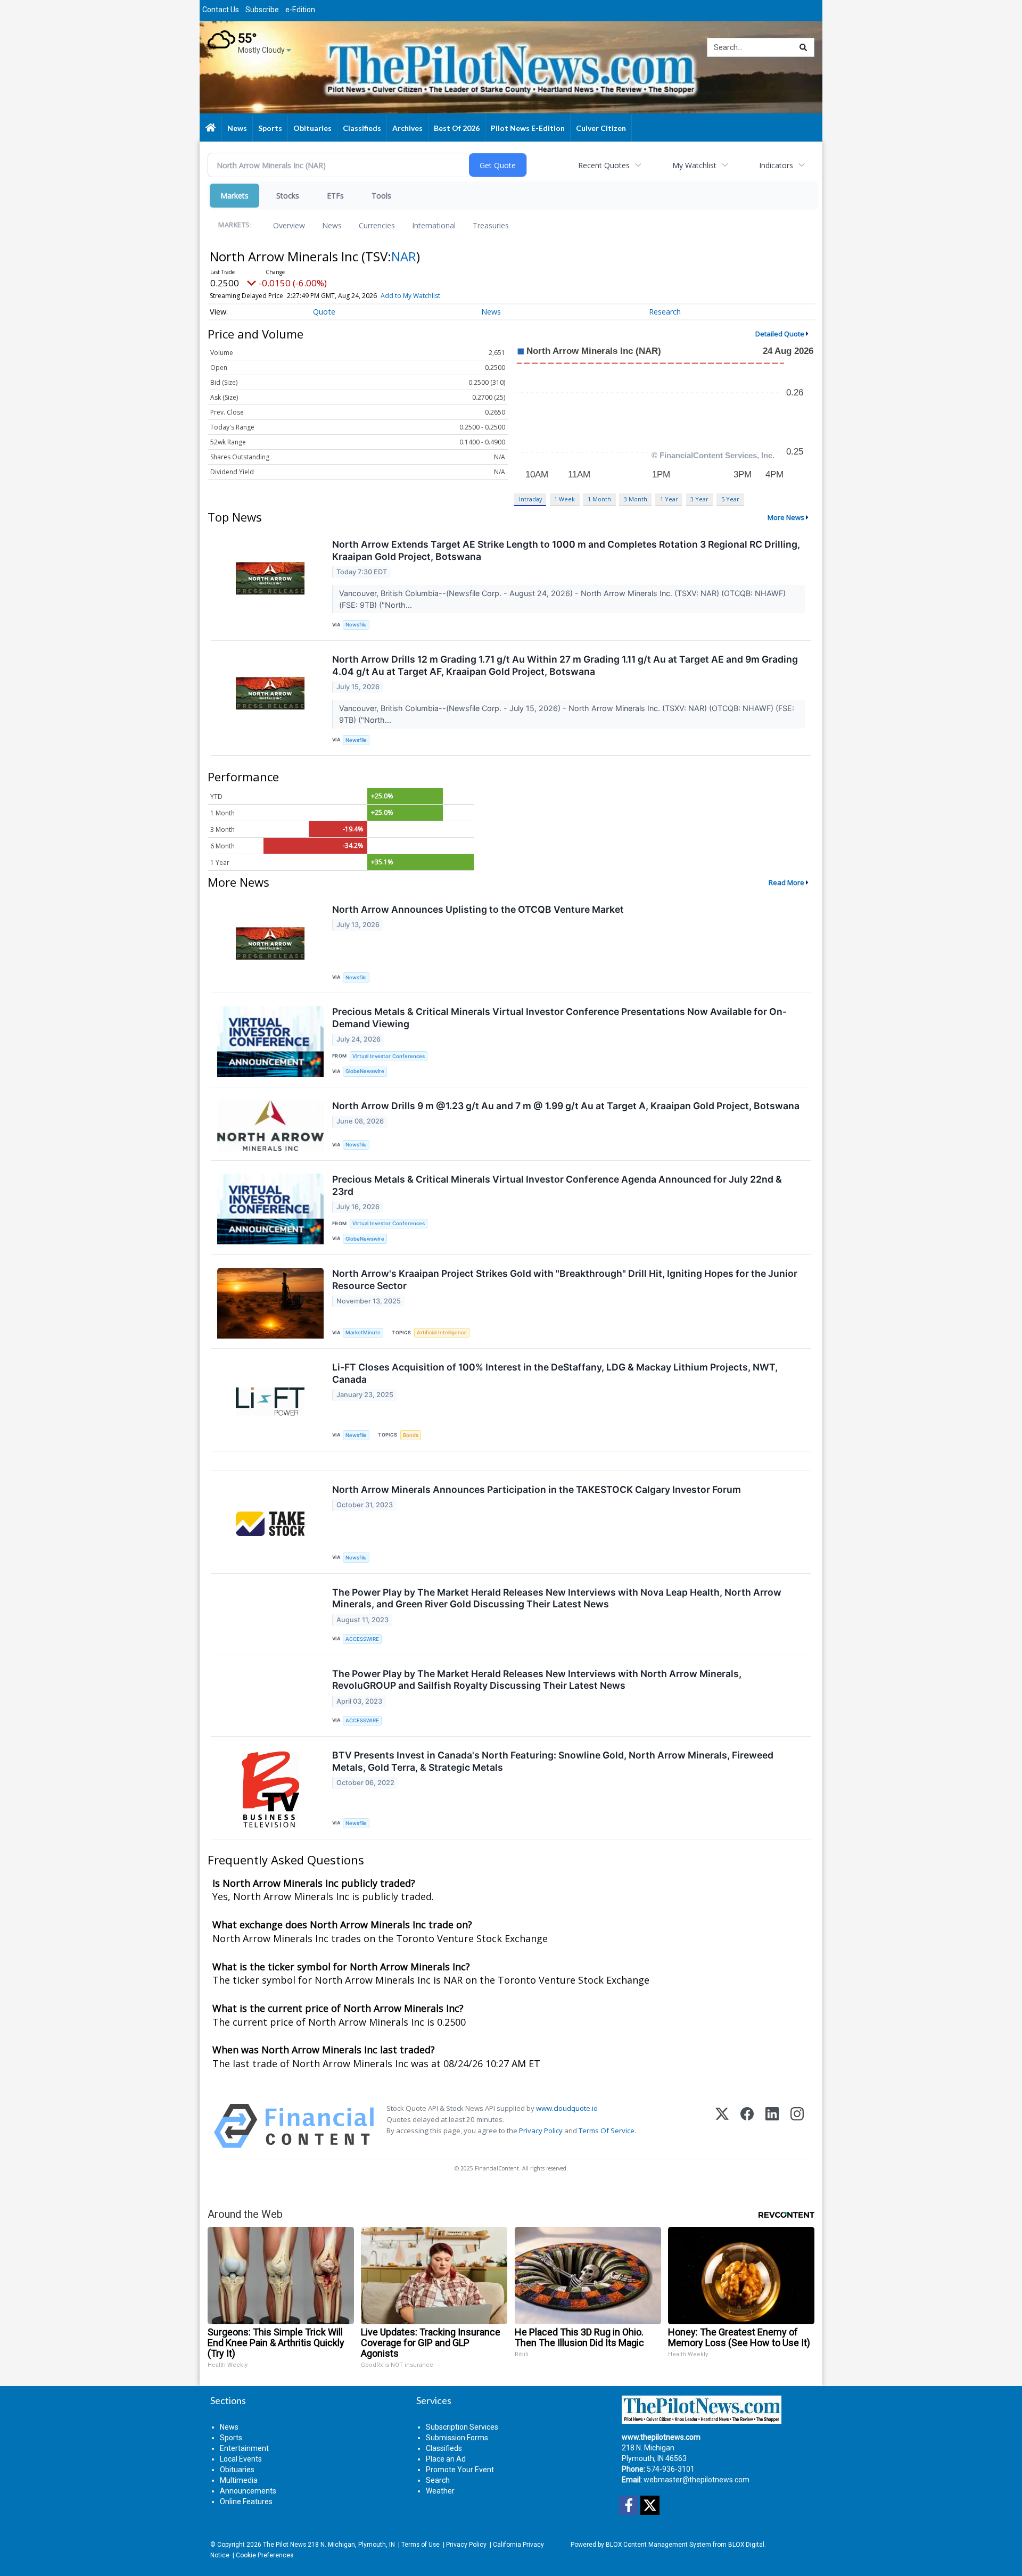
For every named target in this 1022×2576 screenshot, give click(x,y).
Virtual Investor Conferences (389, 1056)
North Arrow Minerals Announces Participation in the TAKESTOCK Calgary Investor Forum (537, 1489)
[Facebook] (747, 2126)
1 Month (599, 499)
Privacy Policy (541, 2131)
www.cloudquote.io (567, 2108)
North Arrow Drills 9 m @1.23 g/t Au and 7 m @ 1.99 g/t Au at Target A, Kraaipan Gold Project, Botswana (566, 1106)
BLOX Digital (746, 2545)
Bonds (411, 1435)
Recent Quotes (604, 165)
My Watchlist (694, 165)
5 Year (730, 499)
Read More (786, 882)
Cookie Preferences (265, 2555)
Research (665, 312)
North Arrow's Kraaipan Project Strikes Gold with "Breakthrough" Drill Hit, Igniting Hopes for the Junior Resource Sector (565, 1279)
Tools (381, 196)
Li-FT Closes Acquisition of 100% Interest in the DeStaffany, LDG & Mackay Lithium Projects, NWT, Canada (555, 1373)
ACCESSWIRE (362, 1639)
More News (786, 517)
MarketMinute (363, 1332)
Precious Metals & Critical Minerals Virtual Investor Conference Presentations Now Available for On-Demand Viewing (559, 1018)
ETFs (335, 196)
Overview (289, 225)
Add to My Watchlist (410, 296)
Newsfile (356, 625)
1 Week (564, 499)
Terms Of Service (607, 2131)
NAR (404, 256)
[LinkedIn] (772, 2126)
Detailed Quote (780, 334)
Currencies (377, 225)
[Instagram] (797, 2126)
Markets (234, 196)
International (434, 225)
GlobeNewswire (365, 1071)
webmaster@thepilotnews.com (697, 2480)
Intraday (530, 499)
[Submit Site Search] (803, 47)
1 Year (669, 499)
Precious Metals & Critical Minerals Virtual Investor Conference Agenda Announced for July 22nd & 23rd (557, 1185)
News (332, 225)
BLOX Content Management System (658, 2545)
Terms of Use (421, 2545)
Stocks (288, 196)
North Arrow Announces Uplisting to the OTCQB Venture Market (478, 909)
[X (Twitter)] (722, 2126)
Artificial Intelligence (442, 1332)
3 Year (699, 499)
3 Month (636, 499)
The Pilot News (285, 2545)
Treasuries (491, 225)
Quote (324, 312)
